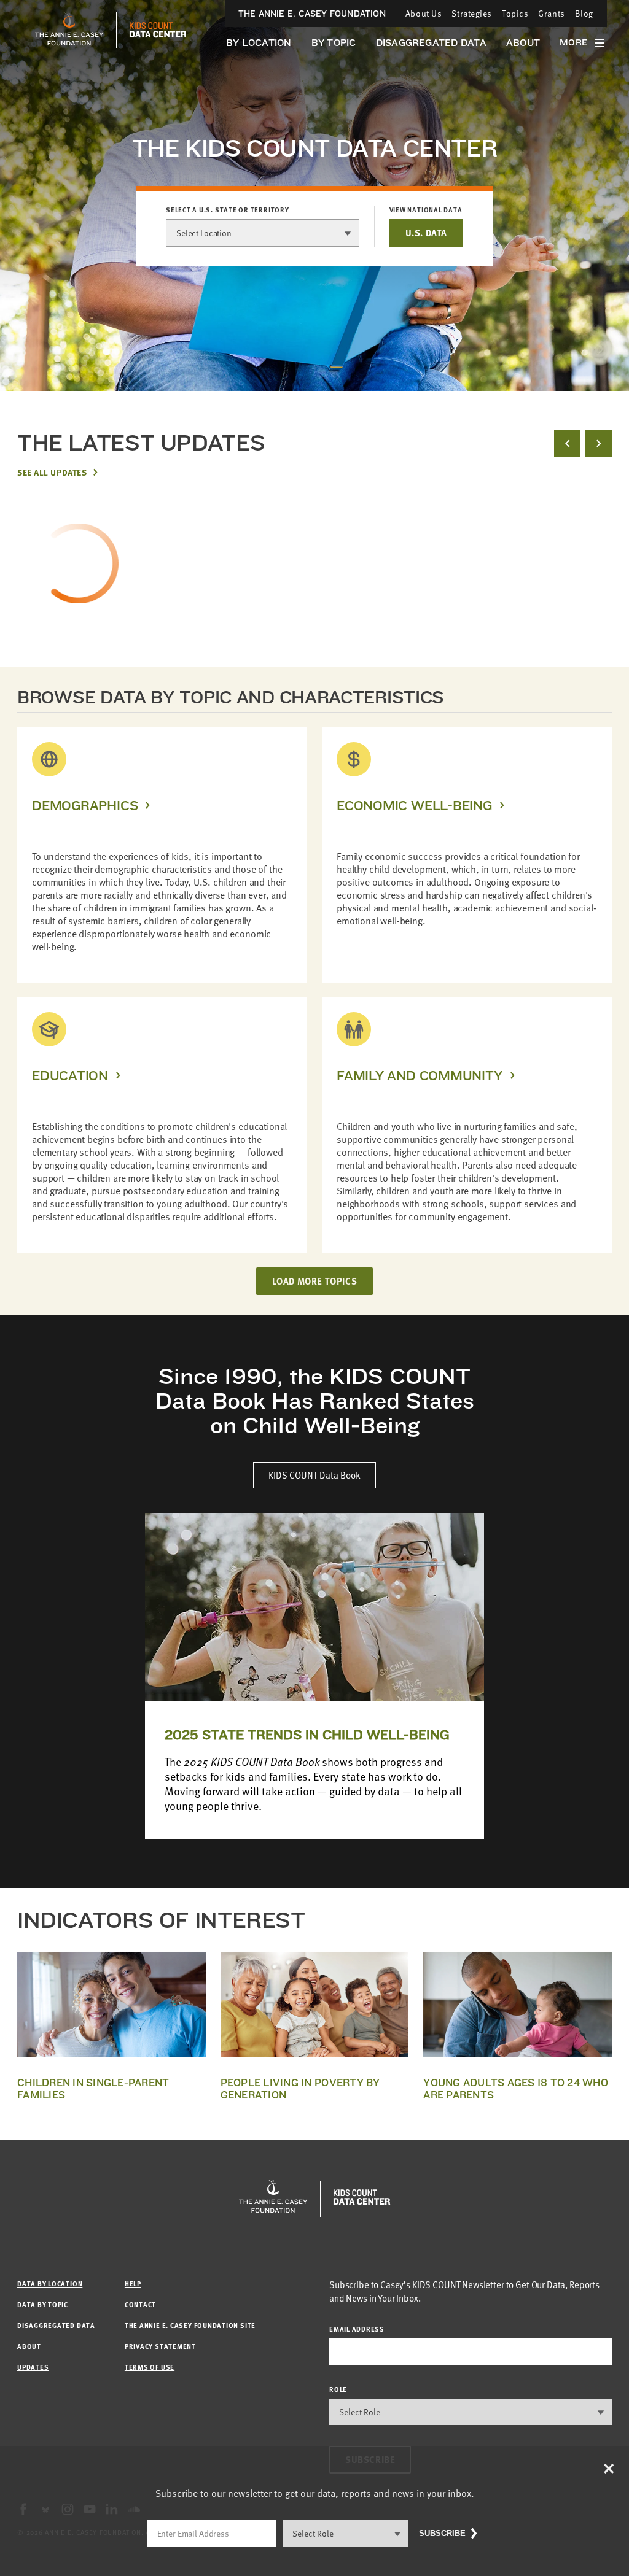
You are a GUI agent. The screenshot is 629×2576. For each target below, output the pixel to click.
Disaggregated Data (431, 43)
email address (357, 2329)
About (523, 43)
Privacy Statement (160, 2346)
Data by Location (50, 2284)
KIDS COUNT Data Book (314, 1475)
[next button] (599, 443)
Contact (140, 2304)
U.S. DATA (426, 233)
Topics (515, 13)
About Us (424, 13)
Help (133, 2284)
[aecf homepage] (69, 30)
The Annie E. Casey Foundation (312, 14)
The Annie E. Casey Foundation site (190, 2325)
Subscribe (442, 2533)
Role (338, 2389)
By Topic (334, 43)
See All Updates (52, 472)
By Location (259, 43)
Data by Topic (43, 2304)
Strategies (472, 13)
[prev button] (567, 443)
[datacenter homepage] (158, 30)
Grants (551, 13)
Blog (584, 13)
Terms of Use (150, 2367)
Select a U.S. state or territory (228, 210)
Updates (33, 2367)
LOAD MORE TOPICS (315, 1281)
